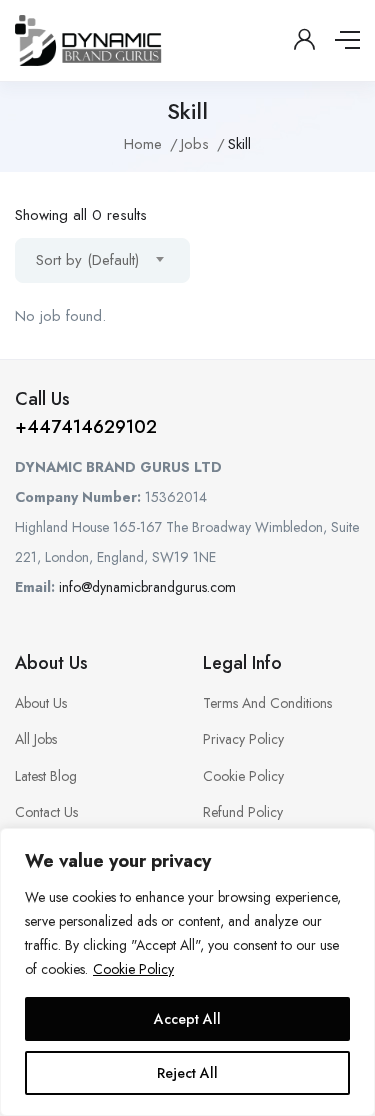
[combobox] (102, 260)
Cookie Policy (133, 969)
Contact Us (46, 812)
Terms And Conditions (267, 703)
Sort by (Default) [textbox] (87, 260)
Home (143, 144)
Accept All (187, 1019)
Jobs (195, 144)
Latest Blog (46, 776)
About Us (41, 703)
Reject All (187, 1073)
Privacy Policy (243, 739)
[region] (187, 972)
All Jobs (36, 739)
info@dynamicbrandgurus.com (147, 587)
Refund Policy (243, 812)
